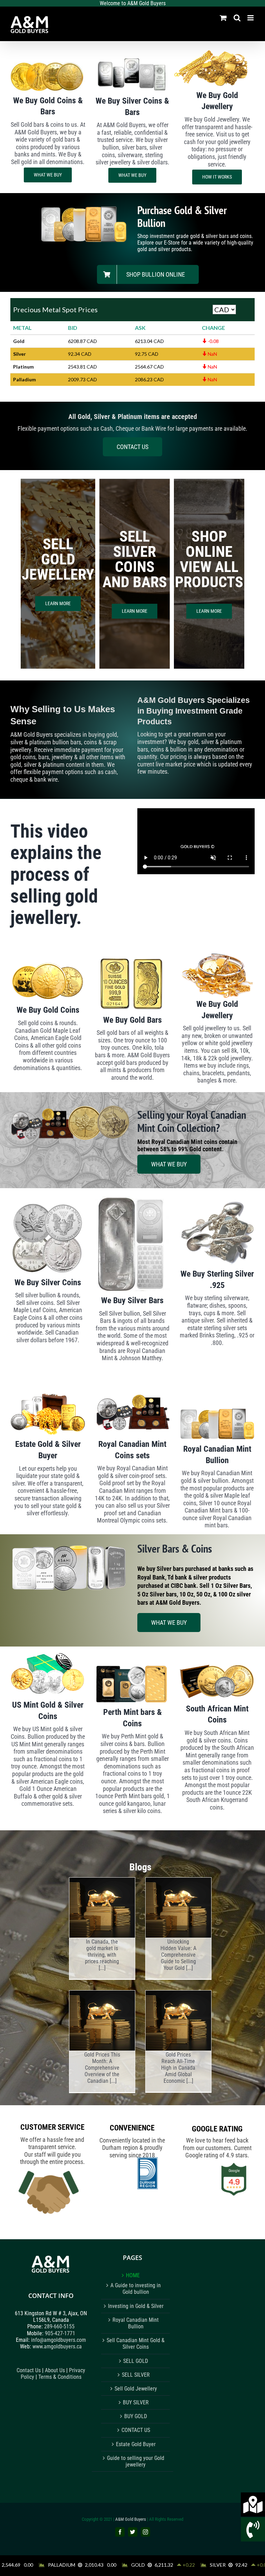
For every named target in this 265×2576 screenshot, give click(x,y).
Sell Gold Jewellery (136, 2389)
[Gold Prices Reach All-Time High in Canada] (178, 2020)
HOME (133, 2275)
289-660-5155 (59, 2327)
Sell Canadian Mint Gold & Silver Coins (136, 2344)
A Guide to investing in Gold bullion (136, 2289)
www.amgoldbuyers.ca (57, 2346)
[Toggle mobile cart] (223, 18)
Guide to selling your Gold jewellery (136, 2461)
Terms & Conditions (60, 2377)
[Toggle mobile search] (237, 18)
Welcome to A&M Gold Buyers (133, 3)
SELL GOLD (136, 2361)
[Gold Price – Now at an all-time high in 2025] (102, 1907)
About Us (55, 2370)
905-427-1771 (60, 2333)
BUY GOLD (136, 2416)
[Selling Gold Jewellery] (178, 1907)
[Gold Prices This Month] (102, 2020)
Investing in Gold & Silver (136, 2306)
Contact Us (29, 2370)
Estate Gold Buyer (136, 2444)
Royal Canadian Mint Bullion (136, 2323)
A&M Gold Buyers (131, 2519)
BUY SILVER (136, 2402)
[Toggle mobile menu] (251, 18)
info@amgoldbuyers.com (58, 2340)
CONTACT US (136, 2430)
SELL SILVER (136, 2375)
